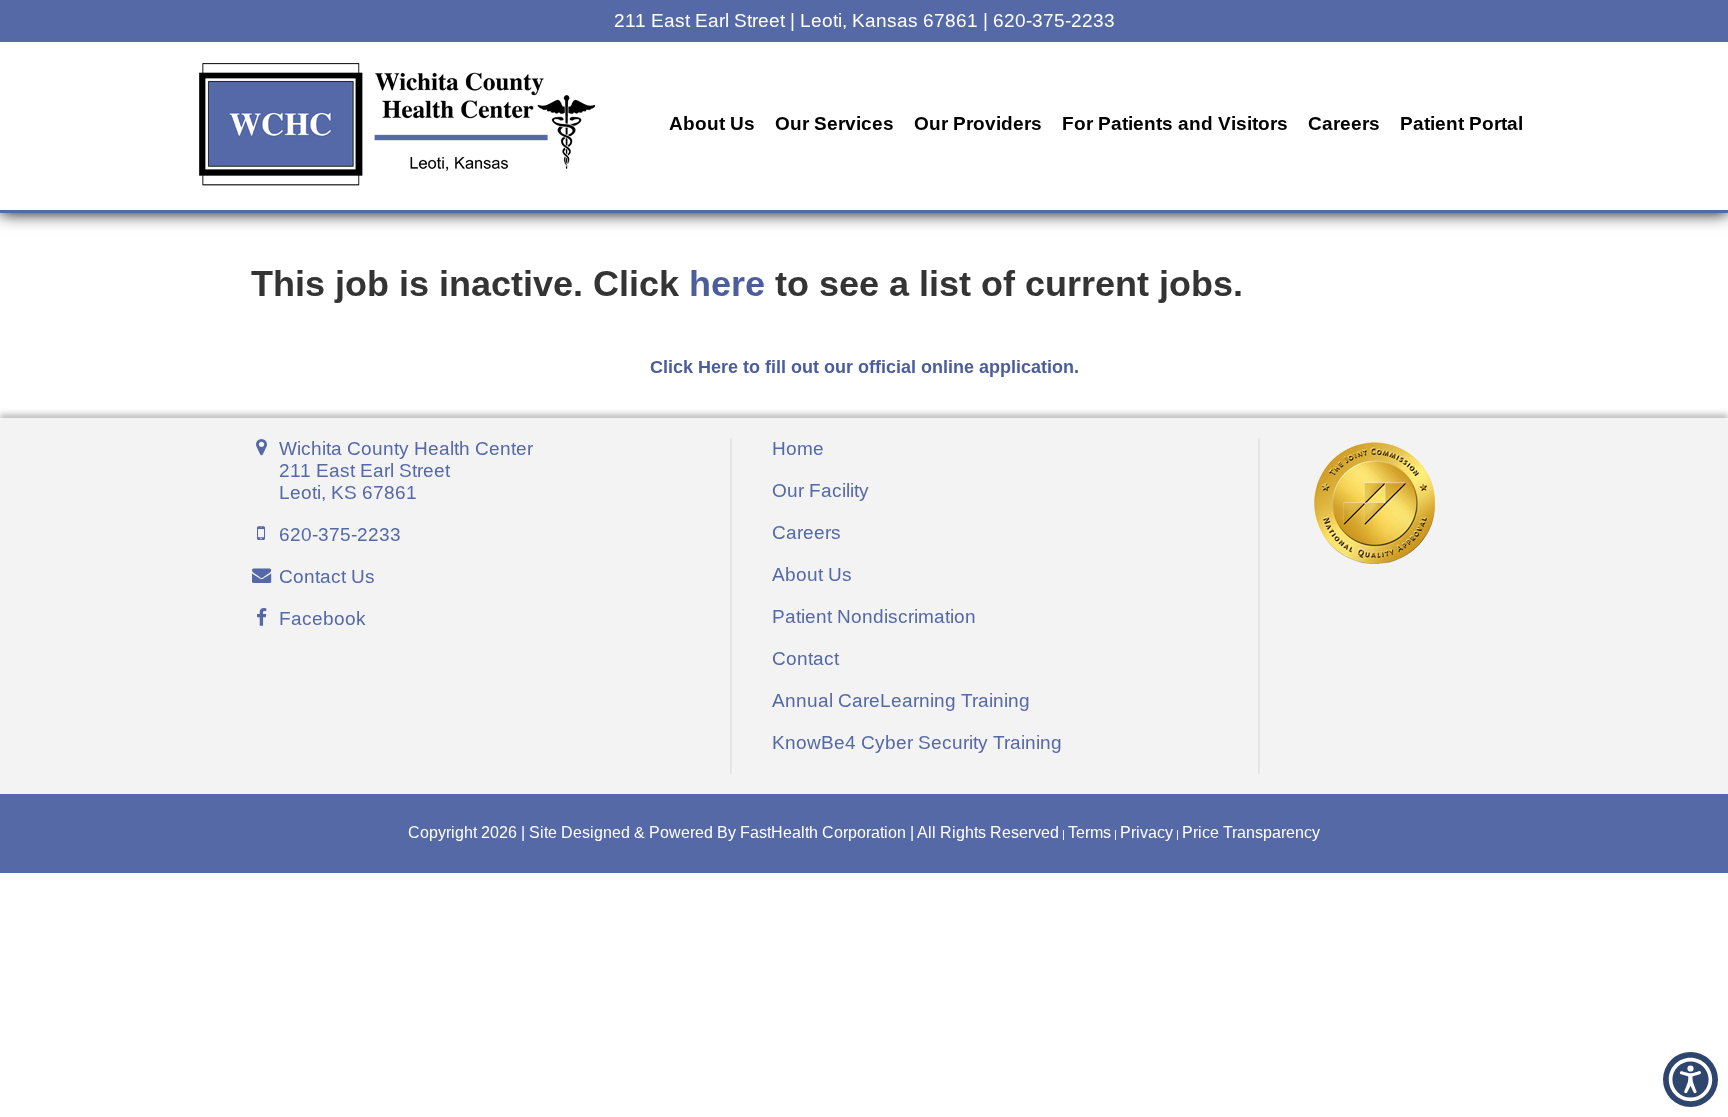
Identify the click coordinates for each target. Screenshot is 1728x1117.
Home (798, 448)
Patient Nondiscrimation (874, 616)
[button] (1629, 1099)
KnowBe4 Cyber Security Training (917, 742)
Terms (1089, 832)
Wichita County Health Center (406, 470)
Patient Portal (1461, 123)
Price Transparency (1251, 832)
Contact (805, 658)
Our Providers (978, 123)
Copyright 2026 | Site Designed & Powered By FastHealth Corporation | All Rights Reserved (733, 832)
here (727, 284)
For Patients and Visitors (1175, 123)
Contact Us (327, 576)
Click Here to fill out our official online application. (864, 367)
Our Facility (820, 490)
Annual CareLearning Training (901, 700)
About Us (712, 123)
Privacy (1146, 832)
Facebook (322, 618)
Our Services (834, 123)
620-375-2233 (340, 534)
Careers (1344, 123)
